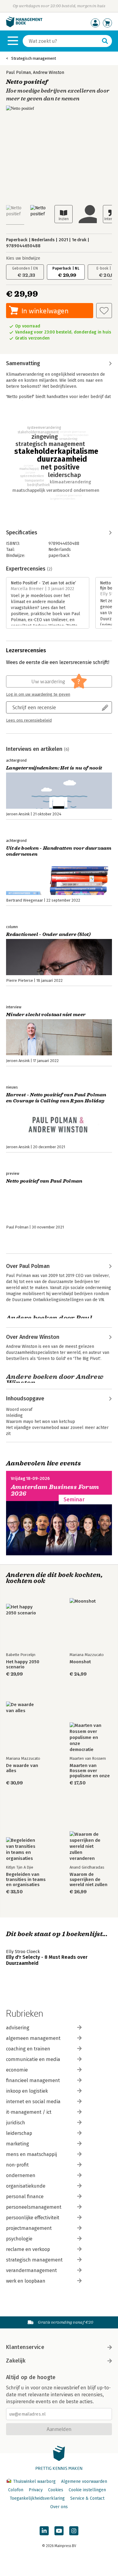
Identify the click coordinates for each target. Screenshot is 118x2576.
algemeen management (33, 2038)
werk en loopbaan (26, 2281)
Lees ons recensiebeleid (29, 720)
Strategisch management (34, 58)
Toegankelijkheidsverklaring (37, 2498)
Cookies (56, 2490)
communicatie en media (33, 2059)
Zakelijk (16, 2361)
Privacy (36, 2490)
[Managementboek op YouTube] (59, 2531)
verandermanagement (31, 2270)
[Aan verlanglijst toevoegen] (104, 311)
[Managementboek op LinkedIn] (44, 2531)
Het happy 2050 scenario (23, 1664)
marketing (18, 2144)
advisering (18, 2028)
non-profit (17, 2165)
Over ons (59, 2507)
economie (17, 2070)
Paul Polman (18, 73)
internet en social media (33, 2102)
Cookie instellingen (87, 2490)
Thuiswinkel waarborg (34, 2481)
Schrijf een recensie (34, 707)
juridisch (16, 2123)
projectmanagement (29, 2228)
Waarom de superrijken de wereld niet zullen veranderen (88, 1880)
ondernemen (21, 2175)
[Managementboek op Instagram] (74, 2531)
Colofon (16, 2490)
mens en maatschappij (31, 2154)
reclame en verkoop (28, 2249)
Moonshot (80, 1662)
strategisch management (34, 2260)
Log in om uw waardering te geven (38, 694)
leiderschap (19, 2133)
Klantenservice (25, 2347)
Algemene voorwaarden (84, 2481)
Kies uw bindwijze (23, 258)
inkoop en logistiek (27, 2091)
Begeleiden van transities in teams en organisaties (26, 1880)
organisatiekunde (26, 2186)
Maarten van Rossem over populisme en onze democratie (90, 1771)
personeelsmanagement (34, 2207)
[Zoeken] (105, 41)
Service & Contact (87, 2498)
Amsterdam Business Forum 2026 (55, 1490)
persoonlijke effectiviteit (33, 2218)
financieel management (33, 2080)
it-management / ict (29, 2112)
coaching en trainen (28, 2049)
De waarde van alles (22, 1768)
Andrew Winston (49, 73)
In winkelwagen (45, 311)
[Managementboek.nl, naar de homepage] (24, 26)
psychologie (19, 2239)
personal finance (25, 2197)
